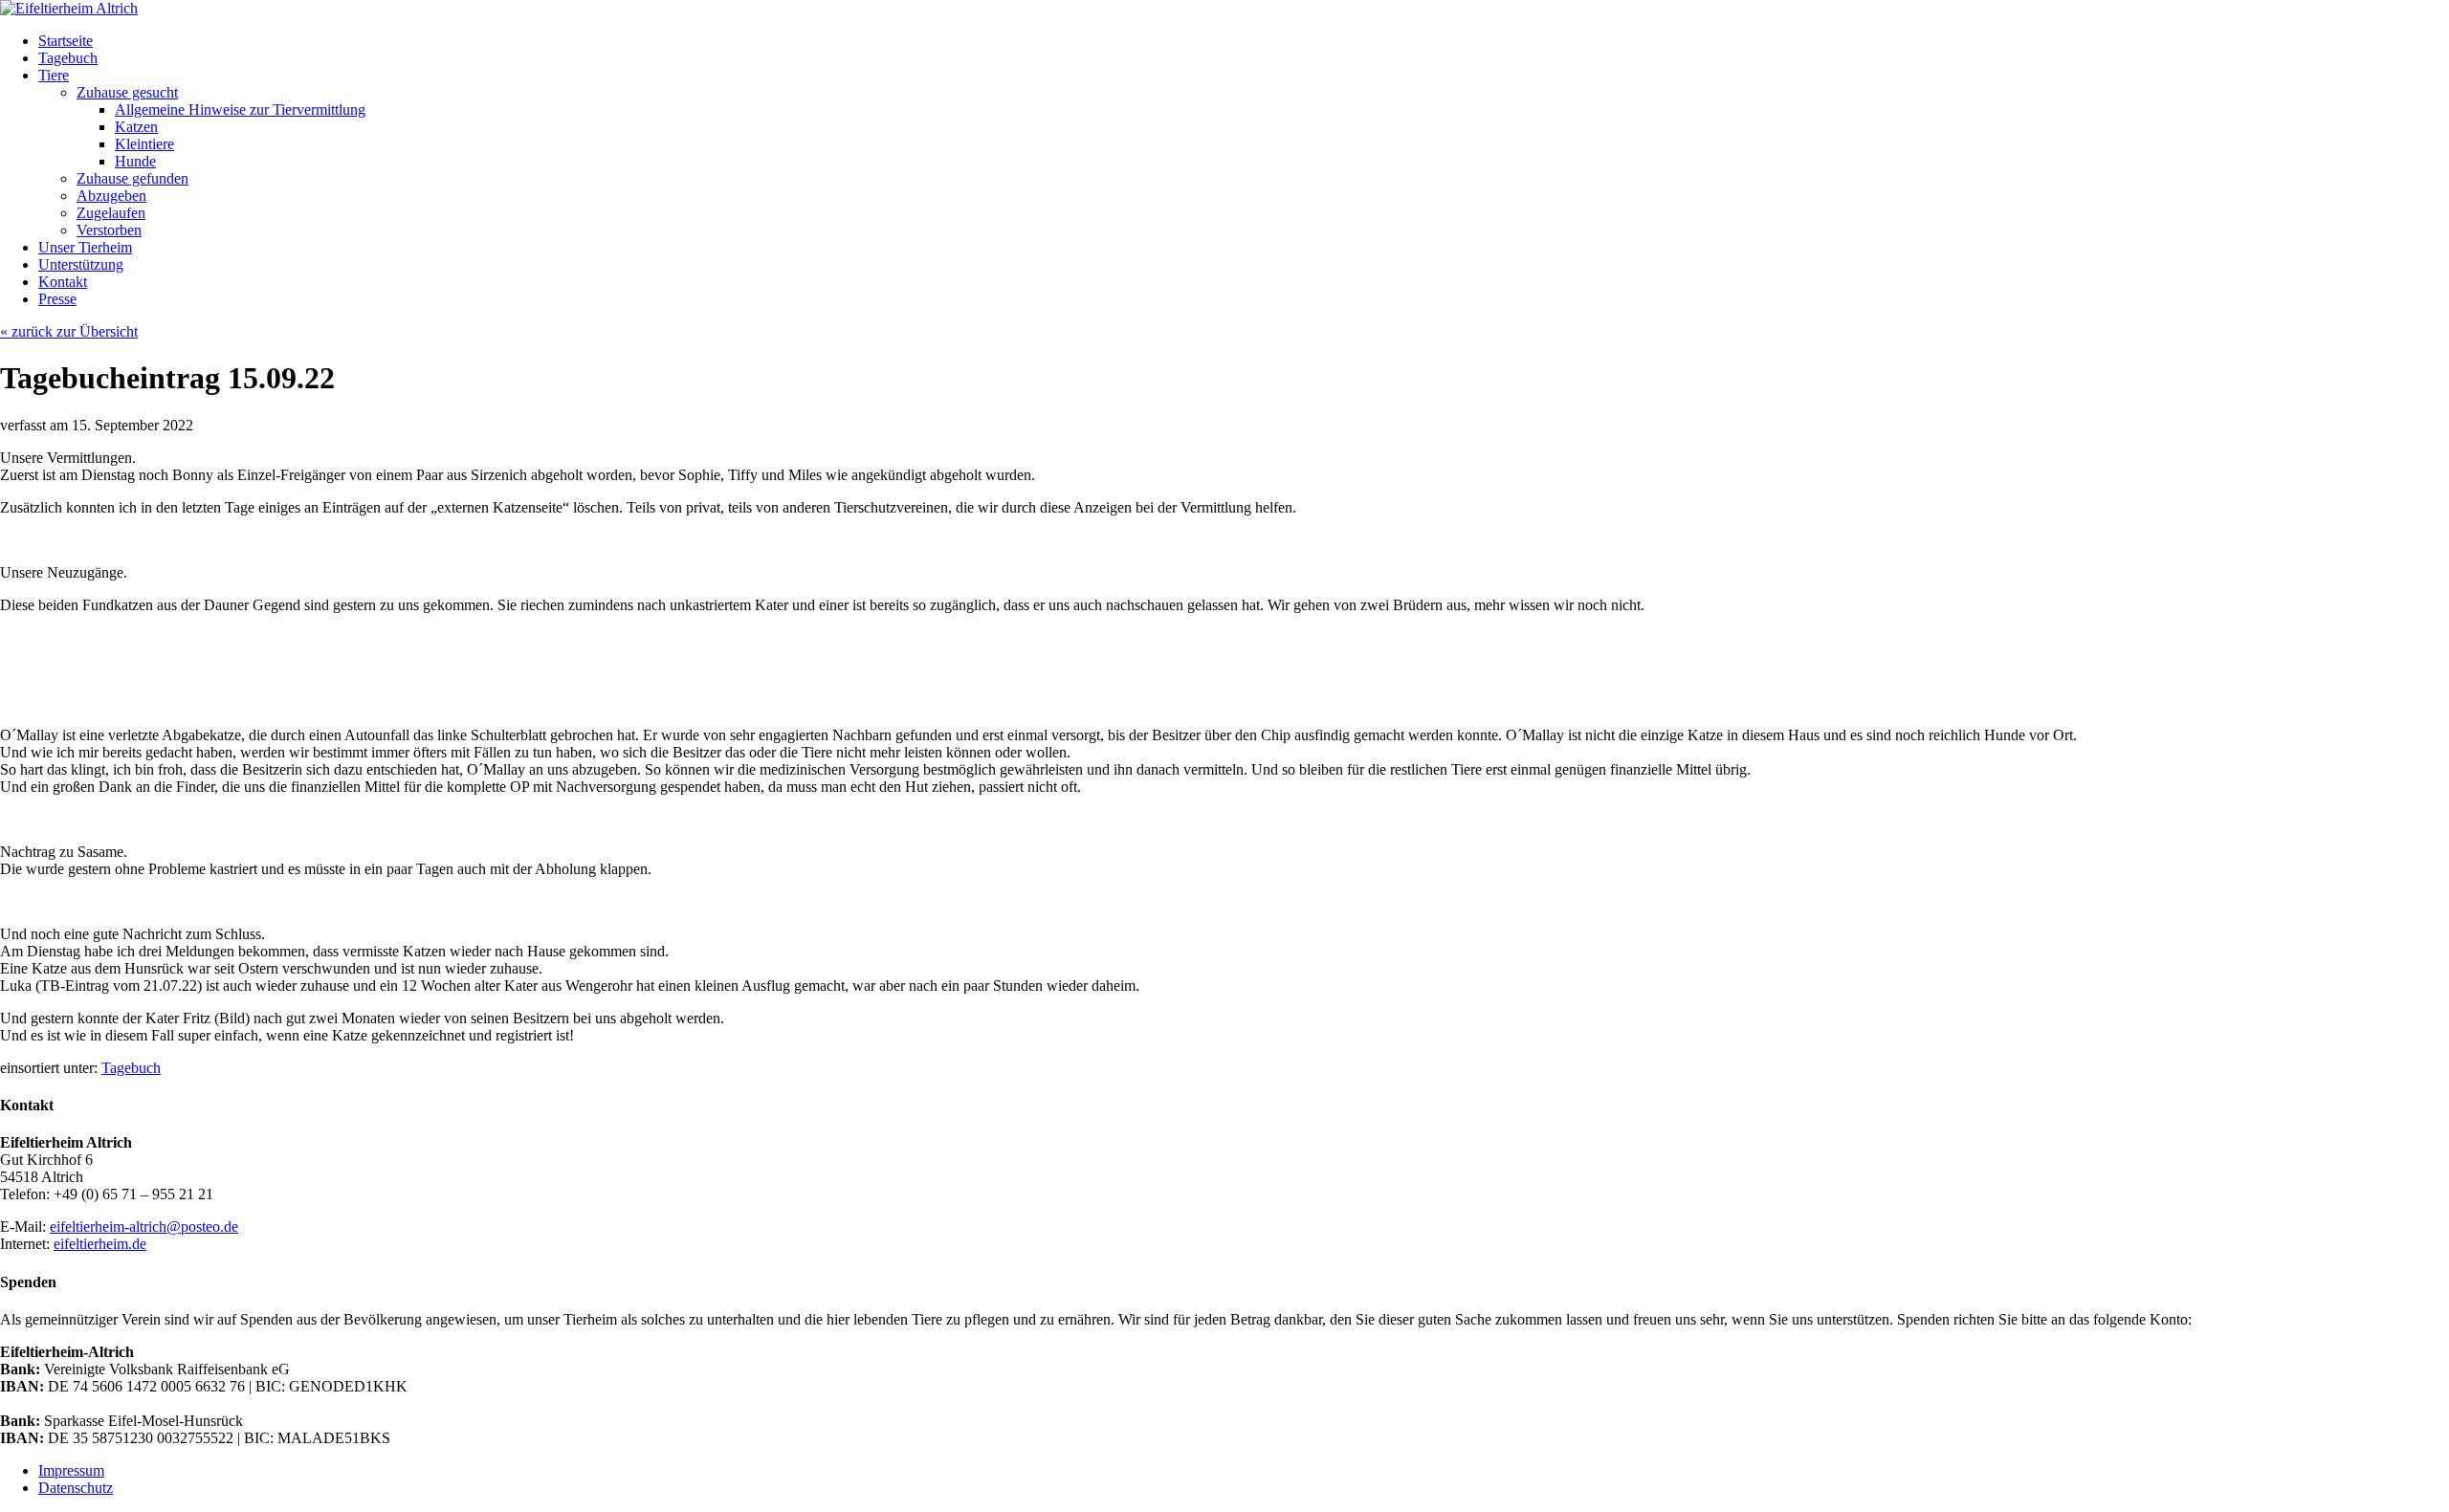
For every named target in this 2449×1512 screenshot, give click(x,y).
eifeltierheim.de (100, 1244)
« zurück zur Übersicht (69, 331)
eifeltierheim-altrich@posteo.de (144, 1227)
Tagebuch (131, 1068)
